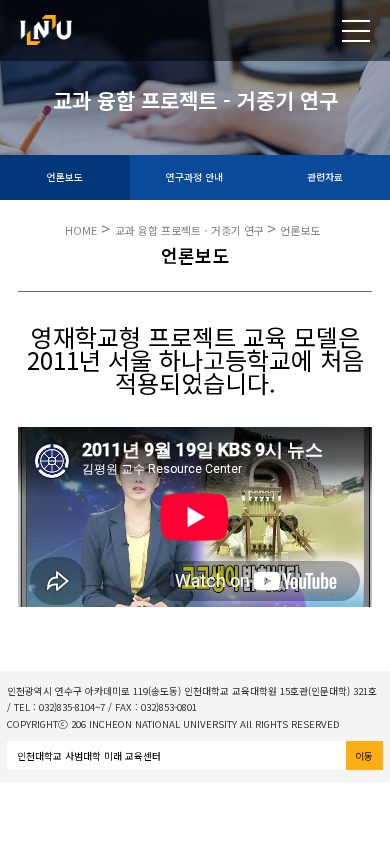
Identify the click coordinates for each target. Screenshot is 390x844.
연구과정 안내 (194, 177)
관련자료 (325, 177)
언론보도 (65, 177)
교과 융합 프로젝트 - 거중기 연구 (191, 230)
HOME (81, 230)
